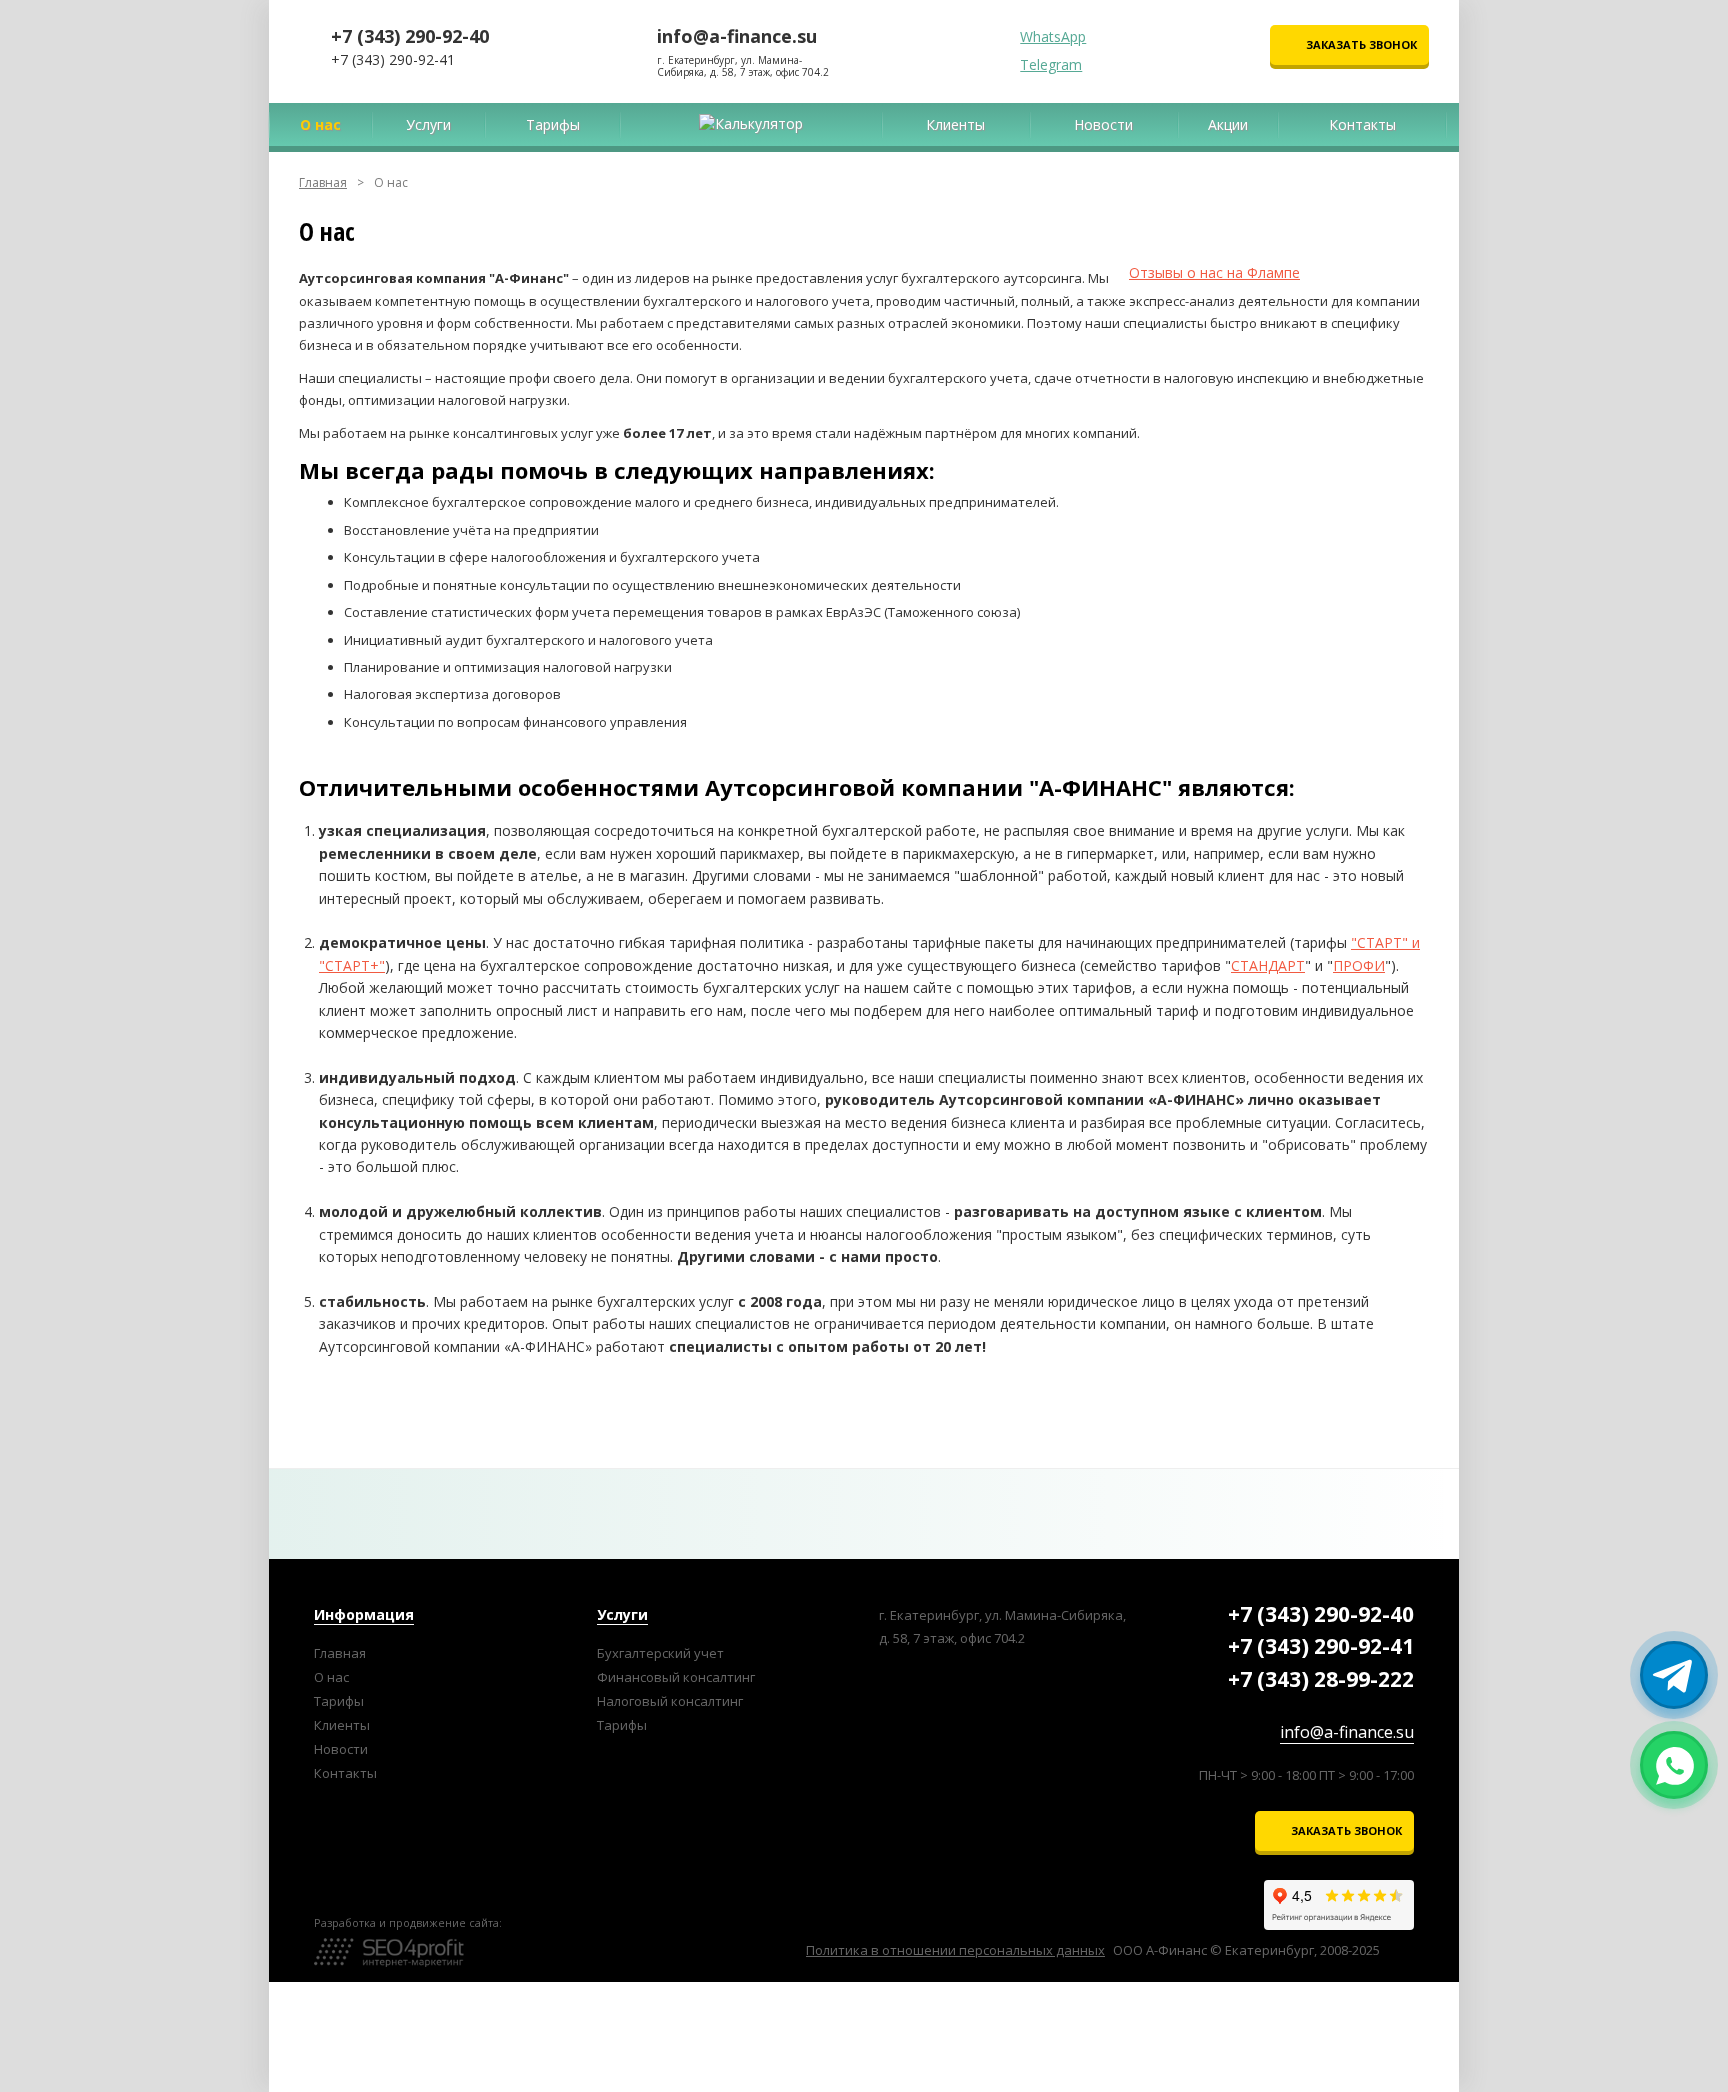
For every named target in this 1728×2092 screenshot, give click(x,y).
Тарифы (622, 1725)
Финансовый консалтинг (676, 1677)
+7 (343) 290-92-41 (393, 59)
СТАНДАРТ (1268, 965)
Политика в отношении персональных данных (955, 1950)
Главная (323, 182)
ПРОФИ (1359, 965)
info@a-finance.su (737, 36)
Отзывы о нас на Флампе (1214, 272)
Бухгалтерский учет (660, 1653)
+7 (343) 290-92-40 (410, 36)
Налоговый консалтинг (670, 1701)
